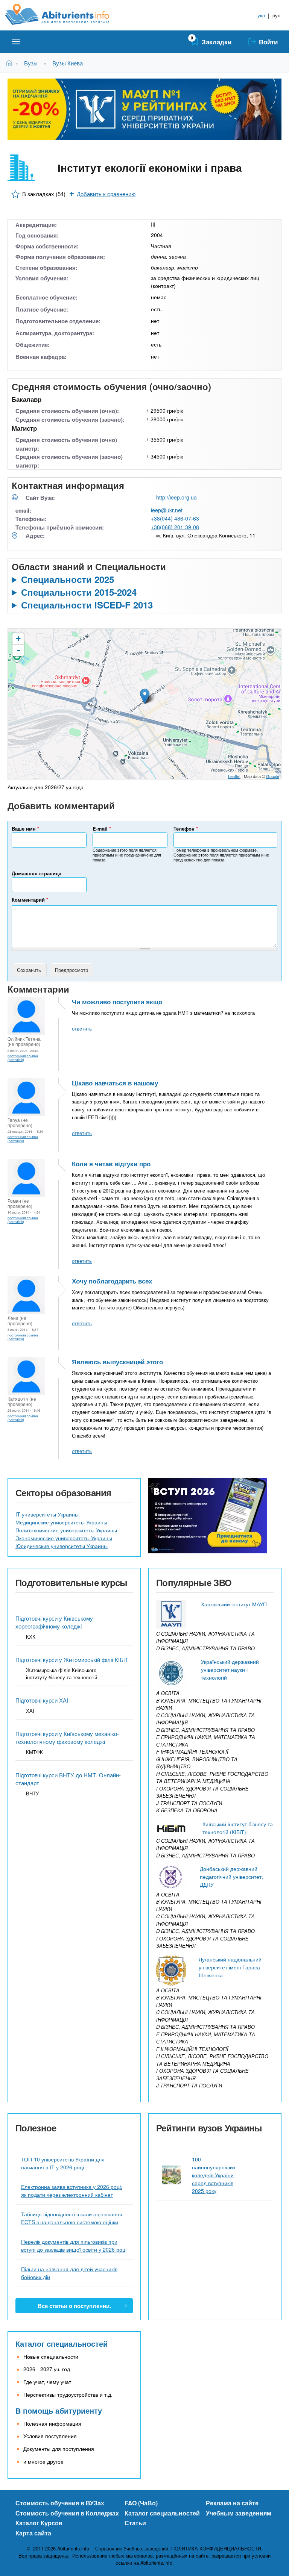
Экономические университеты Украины (64, 1538)
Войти (268, 42)
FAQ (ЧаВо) (141, 2503)
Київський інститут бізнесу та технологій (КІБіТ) (238, 1828)
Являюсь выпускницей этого (117, 1362)
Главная (11, 63)
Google (273, 776)
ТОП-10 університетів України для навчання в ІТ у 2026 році (63, 2163)
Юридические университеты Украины (62, 1546)
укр (261, 15)
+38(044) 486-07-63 (175, 518)
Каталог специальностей (62, 2344)
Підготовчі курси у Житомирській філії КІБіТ (72, 1660)
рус (276, 15)
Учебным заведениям (239, 2513)
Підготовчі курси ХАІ (42, 1700)
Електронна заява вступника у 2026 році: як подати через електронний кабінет (72, 2191)
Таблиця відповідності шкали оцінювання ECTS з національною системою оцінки (72, 2218)
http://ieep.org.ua (176, 497)
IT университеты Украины (47, 1514)
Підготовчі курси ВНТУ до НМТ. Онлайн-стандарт (68, 1779)
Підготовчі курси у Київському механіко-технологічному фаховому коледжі (67, 1738)
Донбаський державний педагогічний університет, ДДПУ (231, 1877)
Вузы (31, 63)
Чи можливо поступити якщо (117, 1002)
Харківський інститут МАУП (234, 1604)
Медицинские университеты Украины (61, 1522)
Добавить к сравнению (106, 194)
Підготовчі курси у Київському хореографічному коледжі (54, 1622)
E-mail (102, 829)
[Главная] (66, 14)
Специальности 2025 (68, 579)
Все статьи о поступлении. (74, 2306)
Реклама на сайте (232, 2503)
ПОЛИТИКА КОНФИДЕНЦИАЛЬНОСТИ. (217, 2549)
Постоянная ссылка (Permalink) (23, 1058)
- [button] (18, 650)
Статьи (135, 2523)
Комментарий (30, 900)
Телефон (186, 829)
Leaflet (234, 776)
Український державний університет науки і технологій (230, 1669)
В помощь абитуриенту (59, 2410)
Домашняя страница (37, 873)
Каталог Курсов (39, 2523)
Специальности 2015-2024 (79, 592)
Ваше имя (25, 829)
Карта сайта (33, 2533)
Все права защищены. (44, 2556)
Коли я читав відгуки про (111, 1164)
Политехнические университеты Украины (66, 1530)
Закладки (217, 42)
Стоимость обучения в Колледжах (67, 2513)
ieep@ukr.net (167, 510)
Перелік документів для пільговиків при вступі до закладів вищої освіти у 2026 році (74, 2245)
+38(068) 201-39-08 (175, 527)
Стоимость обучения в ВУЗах (60, 2503)
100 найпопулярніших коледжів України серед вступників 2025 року (214, 2175)
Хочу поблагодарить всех (112, 1281)
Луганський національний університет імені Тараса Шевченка (230, 1967)
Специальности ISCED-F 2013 (87, 605)
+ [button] (18, 639)
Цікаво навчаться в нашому (115, 1083)
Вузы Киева (68, 63)
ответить (82, 1028)
